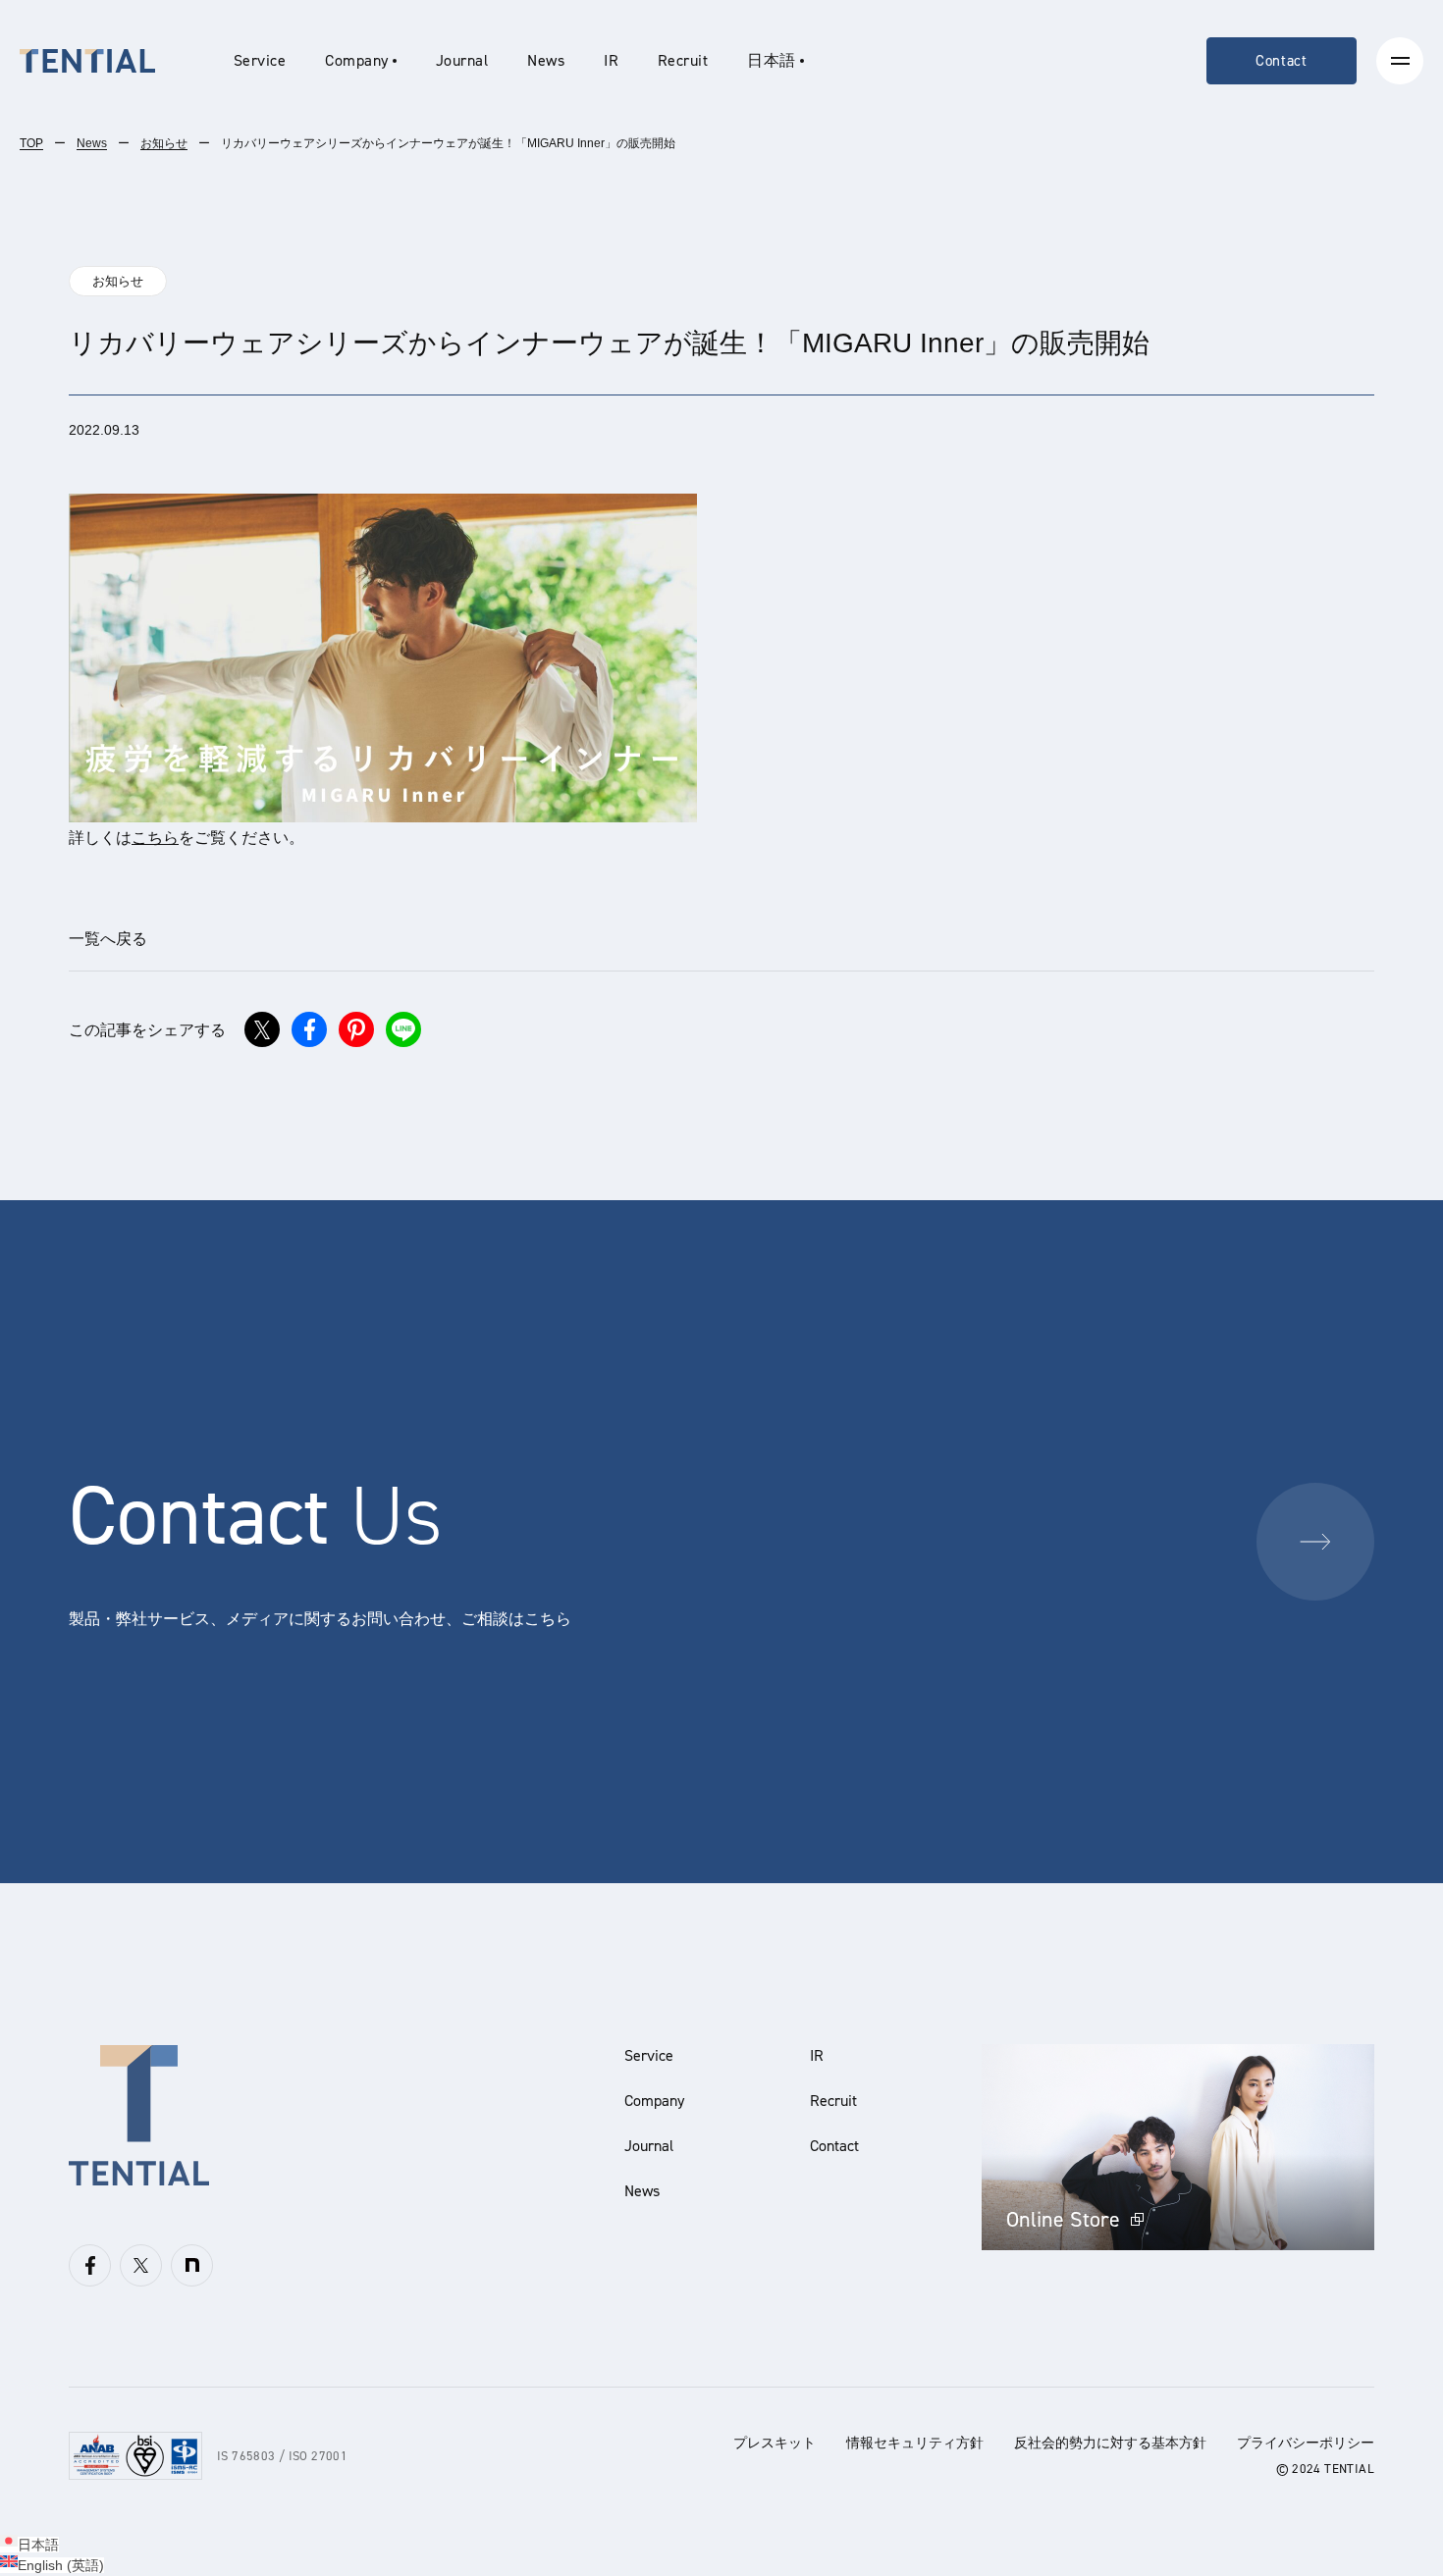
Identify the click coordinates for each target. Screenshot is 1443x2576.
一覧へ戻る (108, 939)
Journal (462, 60)
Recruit (683, 60)
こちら (155, 838)
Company (654, 2101)
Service (260, 60)
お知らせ (164, 143)
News (546, 60)
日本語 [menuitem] (38, 2545)
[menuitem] (775, 61)
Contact (1282, 61)
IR (611, 60)
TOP (31, 143)
